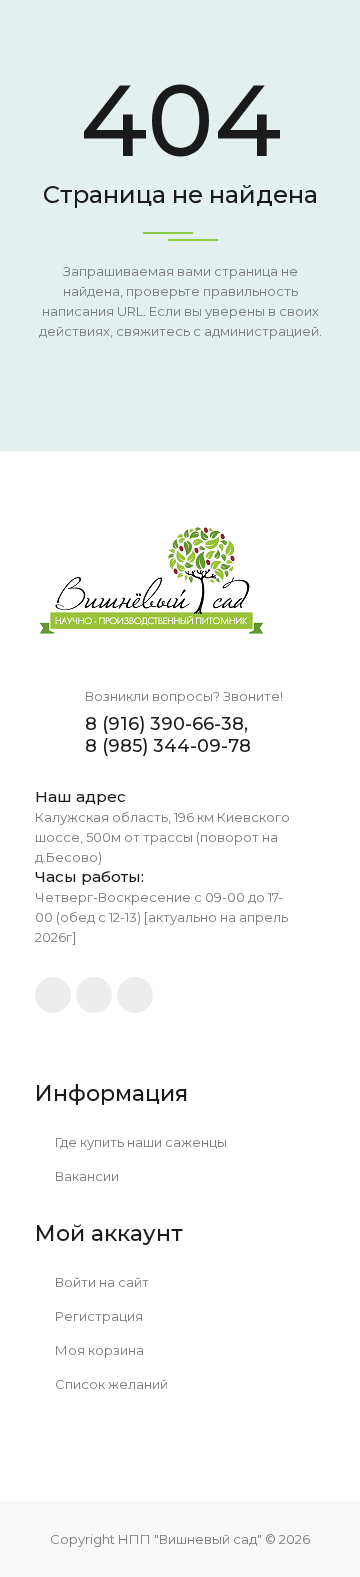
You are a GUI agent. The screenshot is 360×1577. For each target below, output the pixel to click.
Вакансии (85, 1176)
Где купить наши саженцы (139, 1142)
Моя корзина (98, 1350)
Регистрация (97, 1316)
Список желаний (110, 1384)
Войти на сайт (100, 1282)
